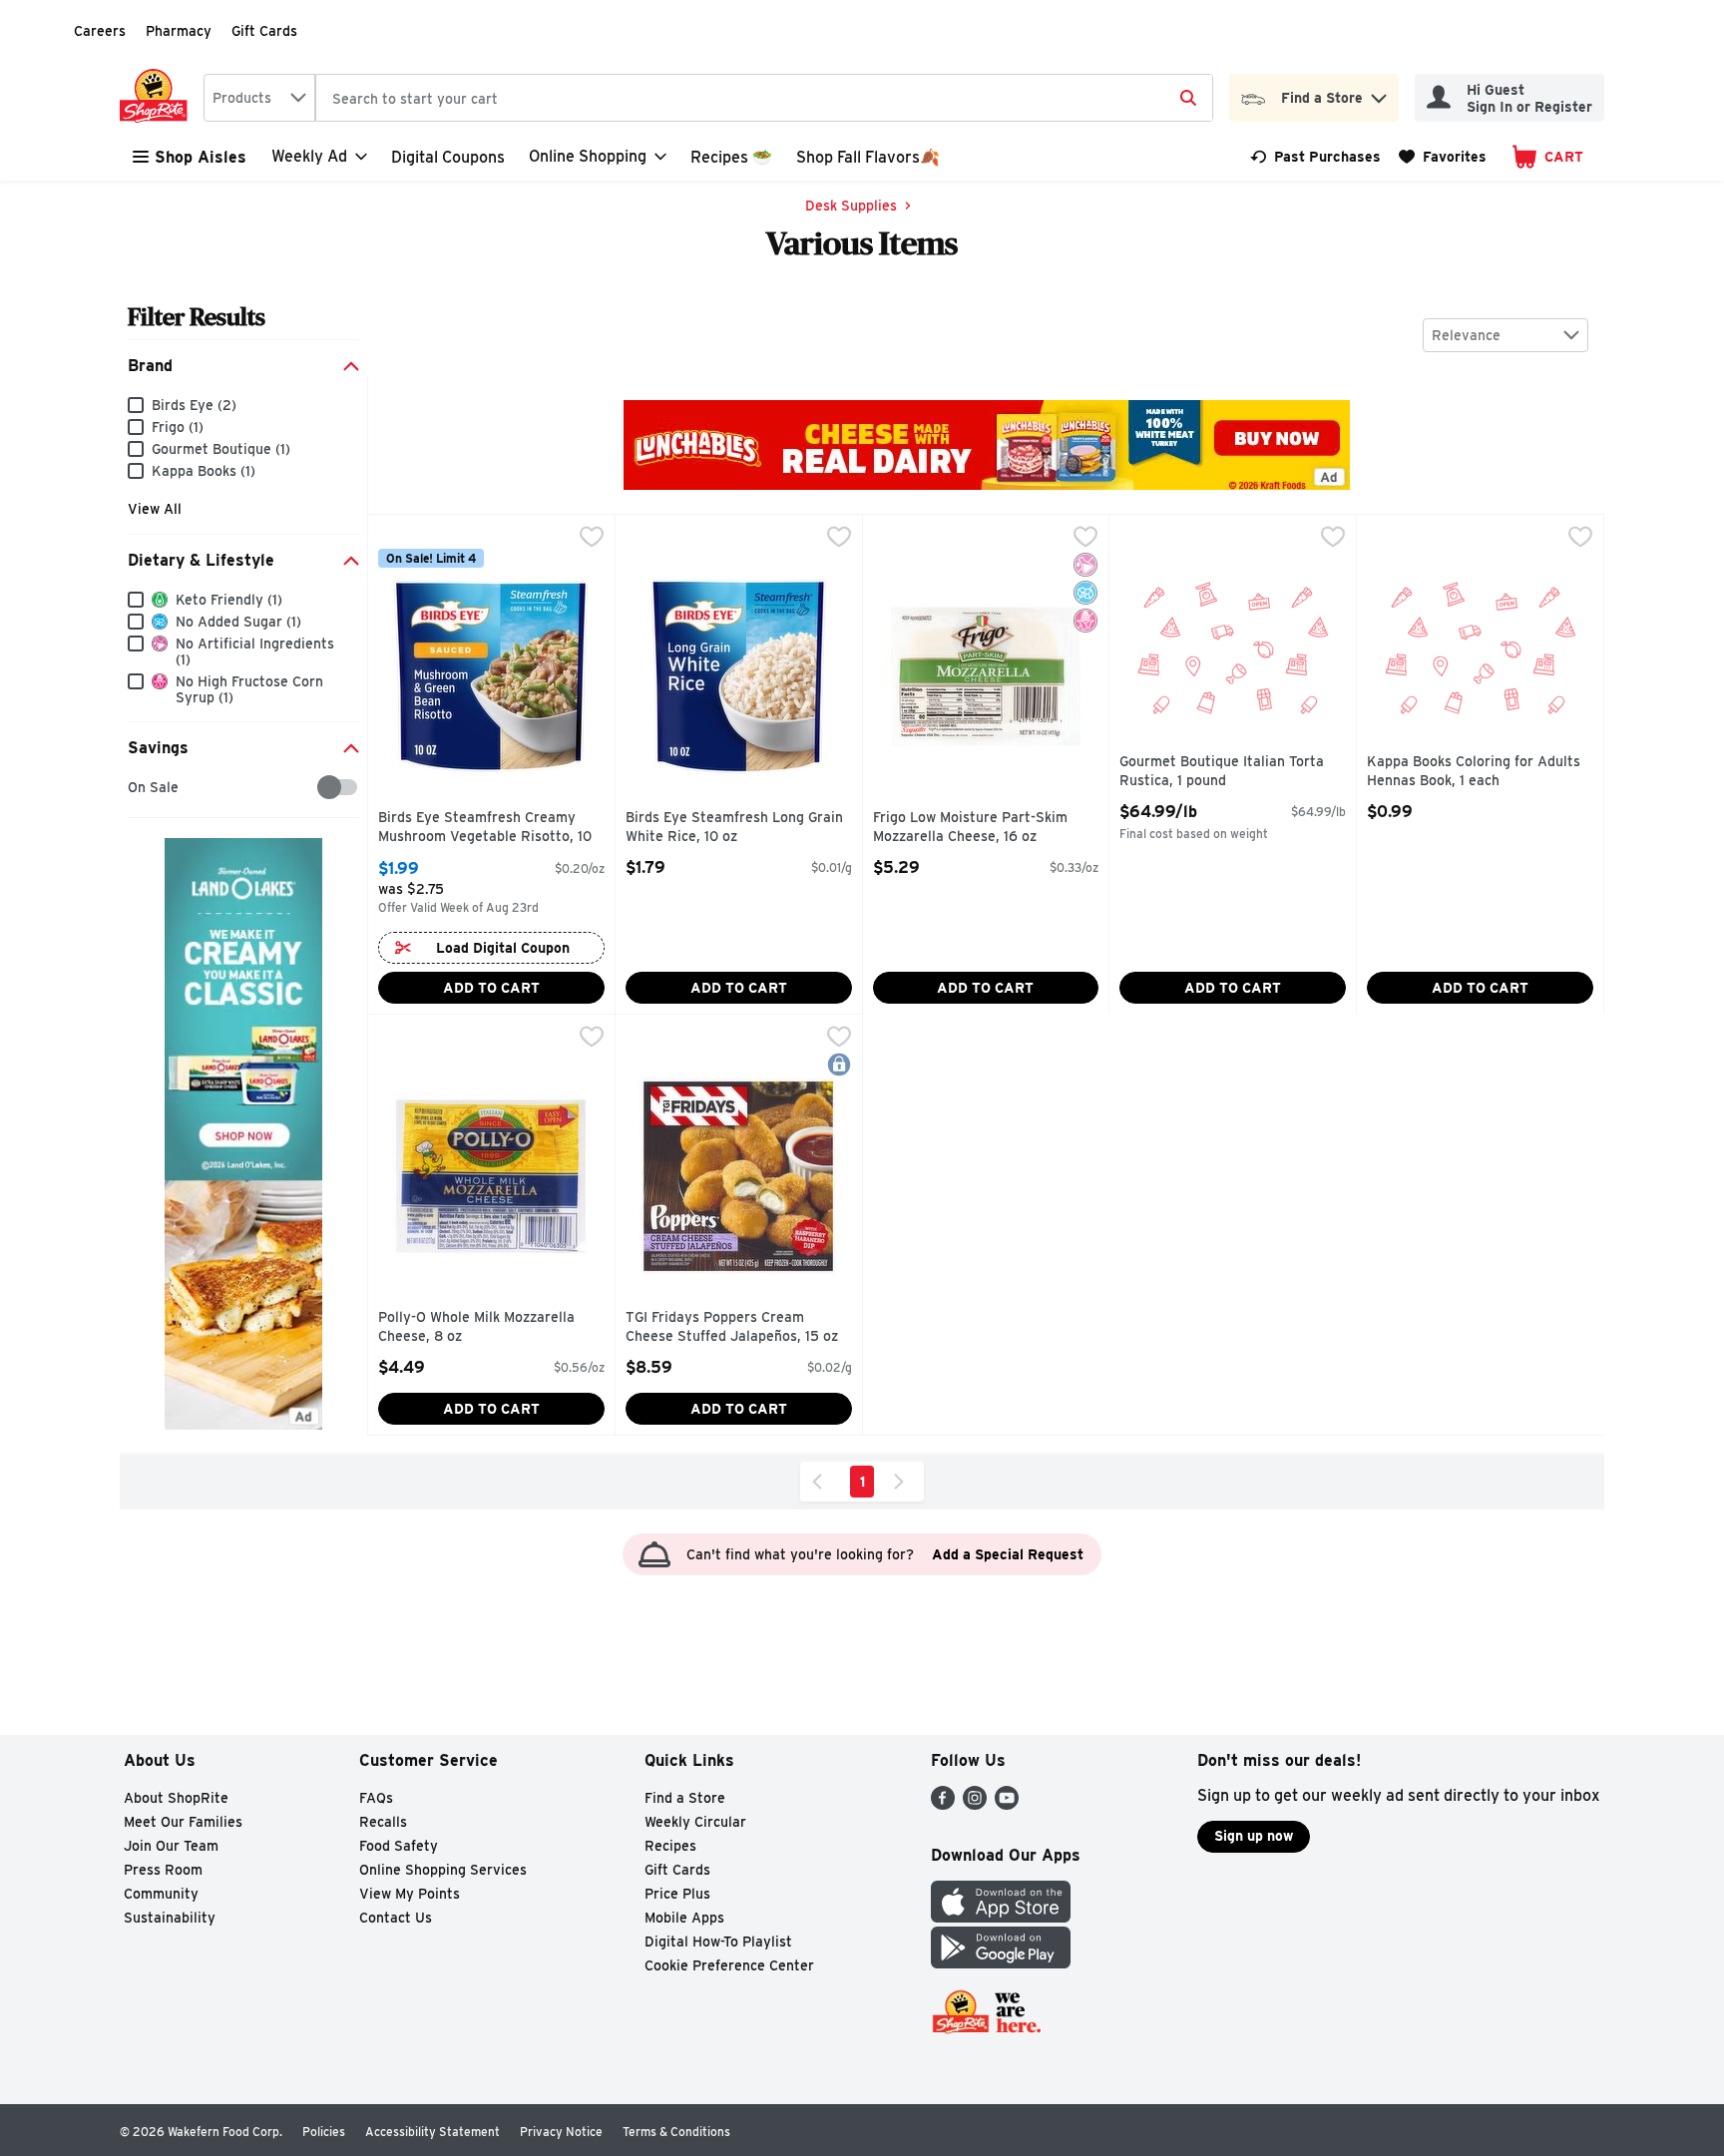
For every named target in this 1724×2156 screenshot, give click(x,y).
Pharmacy (179, 31)
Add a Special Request (1008, 1554)
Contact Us (396, 1918)
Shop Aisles (201, 157)
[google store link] (1001, 1963)
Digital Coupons (448, 157)
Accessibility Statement (432, 2132)
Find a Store (685, 1798)
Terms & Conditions (676, 2132)
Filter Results (197, 317)
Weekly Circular (695, 1822)
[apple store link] (1001, 1917)
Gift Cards (264, 31)
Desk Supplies (851, 206)
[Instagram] (975, 1804)
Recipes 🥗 (731, 157)
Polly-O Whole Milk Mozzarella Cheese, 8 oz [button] (476, 1327)
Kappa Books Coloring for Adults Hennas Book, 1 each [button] (1474, 772)
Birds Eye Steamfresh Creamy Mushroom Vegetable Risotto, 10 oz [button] (485, 829)
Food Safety (399, 1846)
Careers (100, 31)
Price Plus (677, 1894)
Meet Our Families (183, 1822)
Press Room (163, 1870)
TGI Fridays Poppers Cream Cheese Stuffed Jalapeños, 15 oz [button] (732, 1327)
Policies (324, 2132)
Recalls (383, 1822)
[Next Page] (903, 1482)
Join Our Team (171, 1846)
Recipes (670, 1846)
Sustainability (170, 1918)
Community (161, 1894)
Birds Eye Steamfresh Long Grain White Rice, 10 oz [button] (734, 828)
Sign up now (1254, 1836)
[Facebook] (943, 1804)
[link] (1315, 157)
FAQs (376, 1798)
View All (155, 509)
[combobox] (259, 98)
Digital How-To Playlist (718, 1941)
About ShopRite (176, 1798)
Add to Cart (491, 988)
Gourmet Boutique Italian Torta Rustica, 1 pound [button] (1222, 772)
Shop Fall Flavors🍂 (868, 157)
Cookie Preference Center (729, 1965)
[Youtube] (1007, 1804)
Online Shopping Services (443, 1870)
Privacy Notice (561, 2132)
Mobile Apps (684, 1918)
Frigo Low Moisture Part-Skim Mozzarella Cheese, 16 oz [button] (970, 828)
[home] (158, 98)
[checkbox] (138, 788)
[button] (1379, 93)
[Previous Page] (821, 1482)
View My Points (410, 1894)
